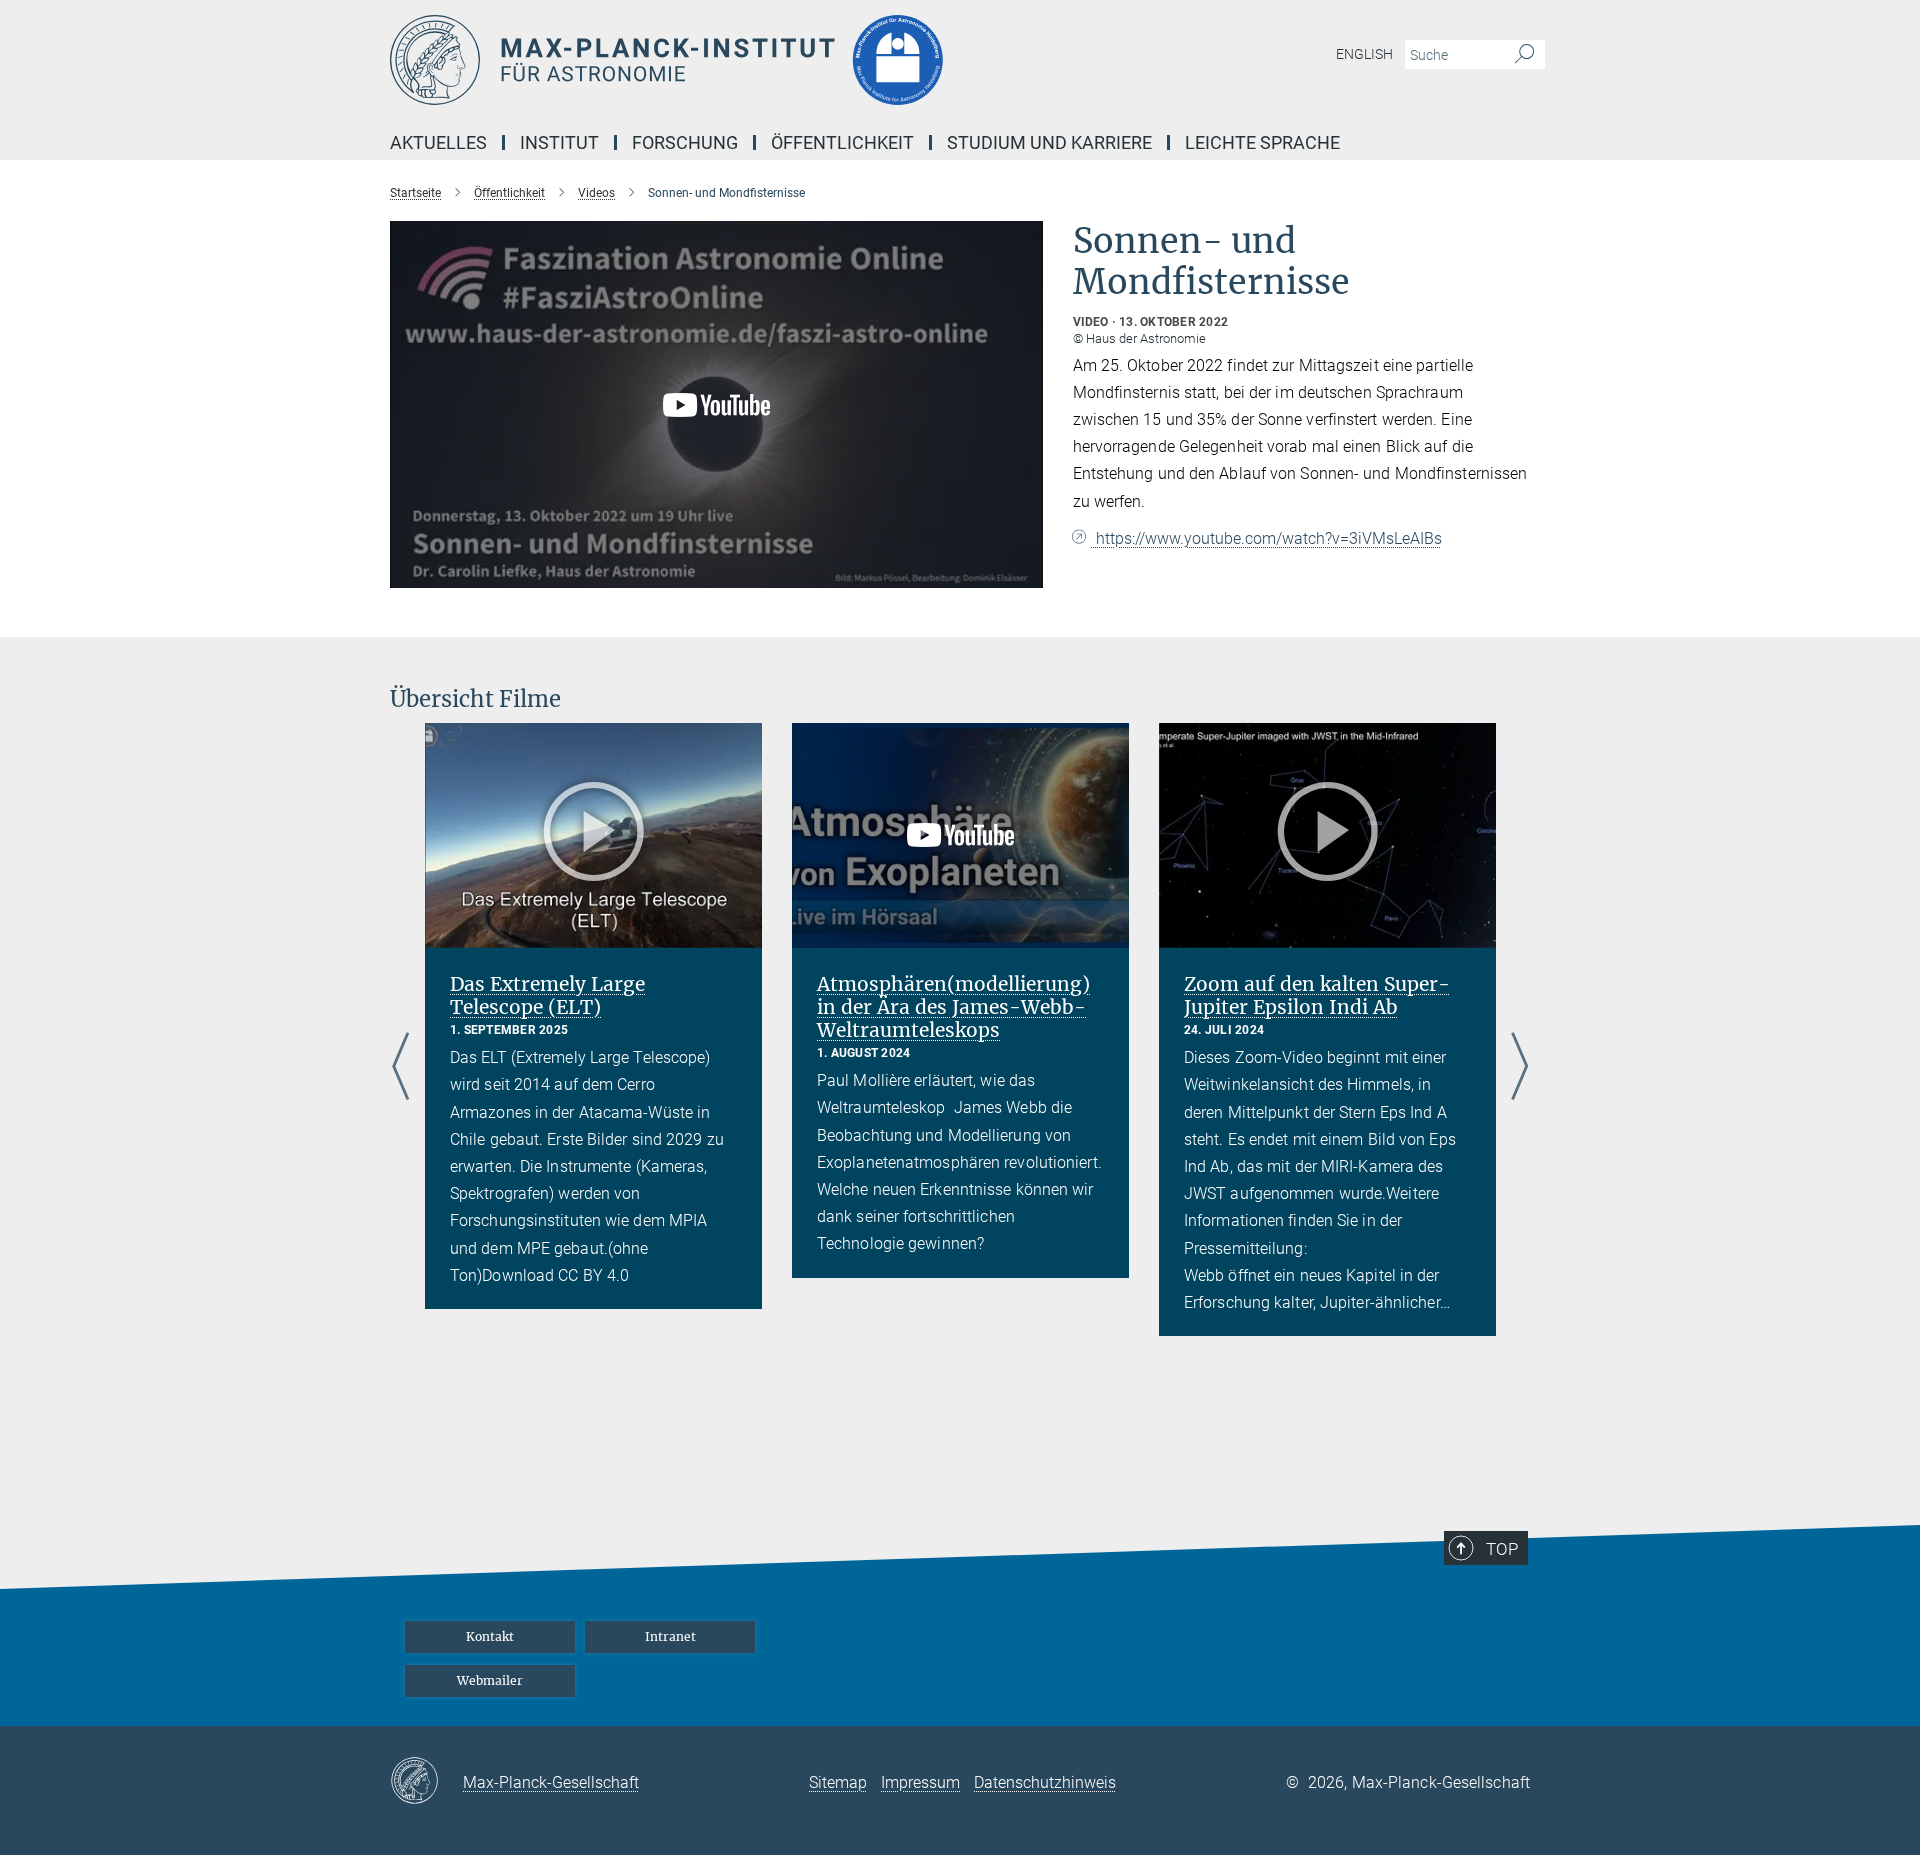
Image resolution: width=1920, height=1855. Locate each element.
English (1364, 54)
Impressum (920, 1782)
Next (1519, 1068)
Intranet (670, 1636)
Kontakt (490, 1636)
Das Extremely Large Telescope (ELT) (547, 995)
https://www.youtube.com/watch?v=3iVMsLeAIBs (1267, 538)
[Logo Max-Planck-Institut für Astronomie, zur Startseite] (765, 60)
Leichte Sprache (1262, 142)
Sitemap (838, 1782)
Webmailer (490, 1680)
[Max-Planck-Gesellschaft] (426, 1782)
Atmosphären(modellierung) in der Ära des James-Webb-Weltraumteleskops (953, 1007)
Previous (400, 1068)
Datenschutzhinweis (1045, 1782)
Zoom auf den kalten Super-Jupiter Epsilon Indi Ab (1317, 995)
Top (1502, 1549)
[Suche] (1524, 55)
